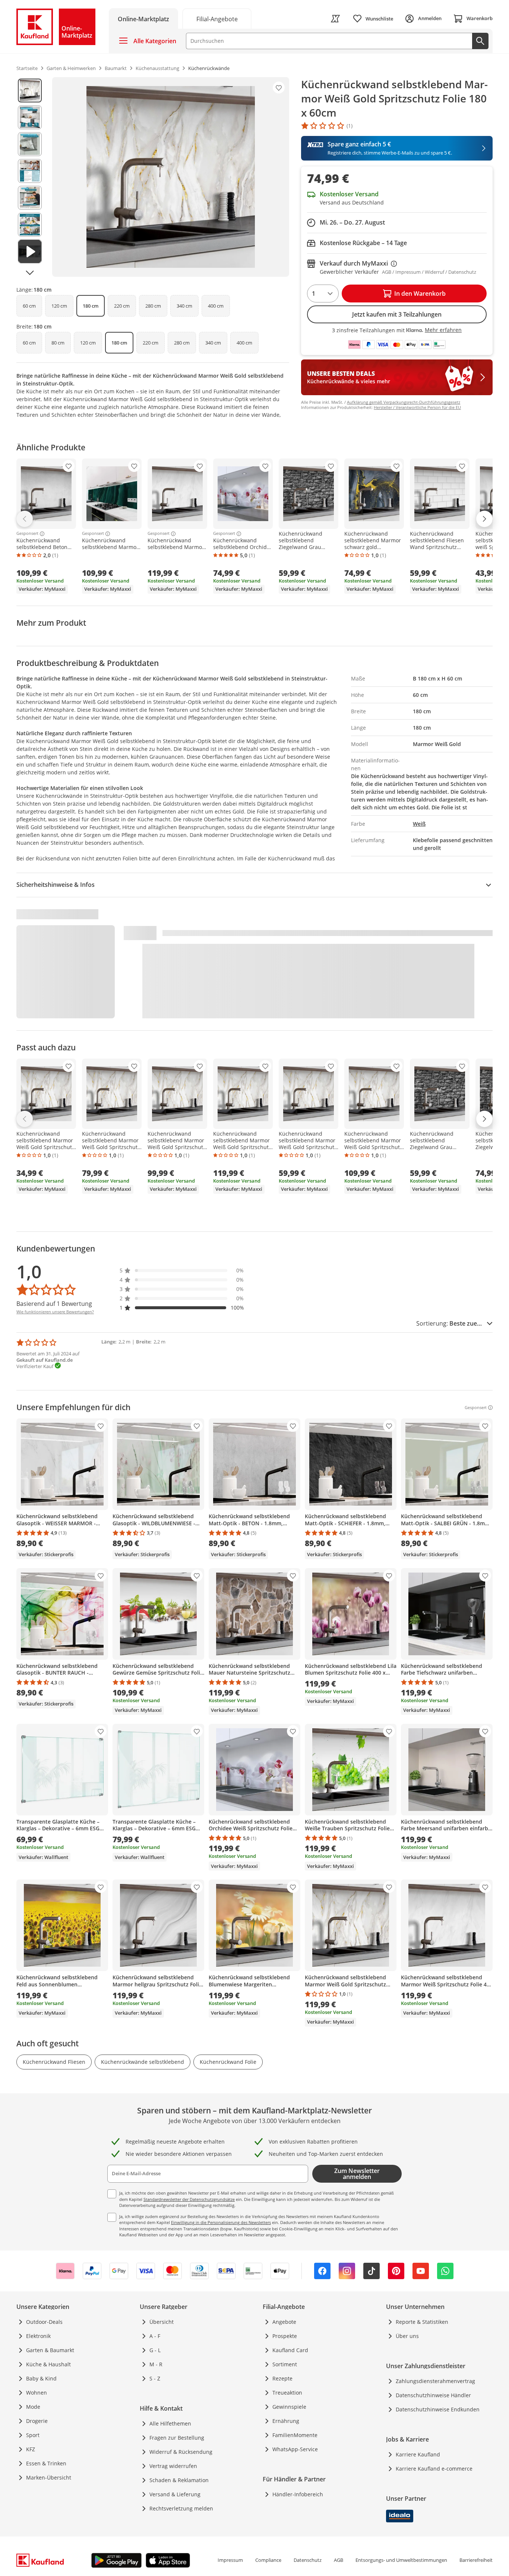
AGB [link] (339, 2560)
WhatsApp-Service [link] (295, 2449)
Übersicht (162, 2322)
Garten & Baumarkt (50, 2350)
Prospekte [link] (285, 2336)
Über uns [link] (407, 2336)
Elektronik (38, 2336)
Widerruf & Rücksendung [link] (181, 2452)
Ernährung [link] (286, 2421)
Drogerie (37, 2421)
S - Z (155, 2378)
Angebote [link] (284, 2322)
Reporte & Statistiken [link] (422, 2322)
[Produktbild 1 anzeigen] (30, 91)
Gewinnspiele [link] (289, 2407)
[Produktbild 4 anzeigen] (30, 171)
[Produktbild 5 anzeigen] (30, 198)
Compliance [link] (268, 2560)
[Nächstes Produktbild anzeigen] (30, 273)
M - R (156, 2364)
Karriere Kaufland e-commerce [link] (434, 2469)
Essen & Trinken (46, 2463)
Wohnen (37, 2393)
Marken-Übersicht (49, 2477)
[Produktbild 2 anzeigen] (30, 117)
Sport (33, 2435)
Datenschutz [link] (308, 2560)
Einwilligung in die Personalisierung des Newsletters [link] (221, 2222)
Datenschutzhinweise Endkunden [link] (438, 2409)
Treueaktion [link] (287, 2393)
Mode (33, 2407)
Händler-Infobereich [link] (298, 2494)
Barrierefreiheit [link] (476, 2560)
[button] (182, 1270)
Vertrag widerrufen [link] (173, 2466)
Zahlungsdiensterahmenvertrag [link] (435, 2381)
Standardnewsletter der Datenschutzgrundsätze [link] (189, 2199)
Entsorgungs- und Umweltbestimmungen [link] (401, 2560)
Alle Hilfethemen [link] (170, 2423)
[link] (217, 18)
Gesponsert (27, 534)
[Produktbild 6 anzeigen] (30, 225)
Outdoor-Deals (44, 2322)
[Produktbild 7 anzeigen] (30, 251)
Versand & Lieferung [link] (175, 2494)
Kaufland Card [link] (290, 2350)
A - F (155, 2336)
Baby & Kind (41, 2378)
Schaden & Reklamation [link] (179, 2480)
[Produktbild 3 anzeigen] (30, 144)
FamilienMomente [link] (295, 2435)
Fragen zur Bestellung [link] (177, 2438)
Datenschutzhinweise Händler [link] (433, 2395)
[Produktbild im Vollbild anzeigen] (171, 177)
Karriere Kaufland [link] (418, 2454)
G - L (155, 2350)
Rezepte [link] (282, 2378)
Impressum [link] (230, 2560)
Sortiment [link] (285, 2364)
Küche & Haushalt (48, 2364)
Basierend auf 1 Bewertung (54, 1304)
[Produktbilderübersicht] (30, 177)
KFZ (31, 2449)
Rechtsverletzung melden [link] (181, 2508)
